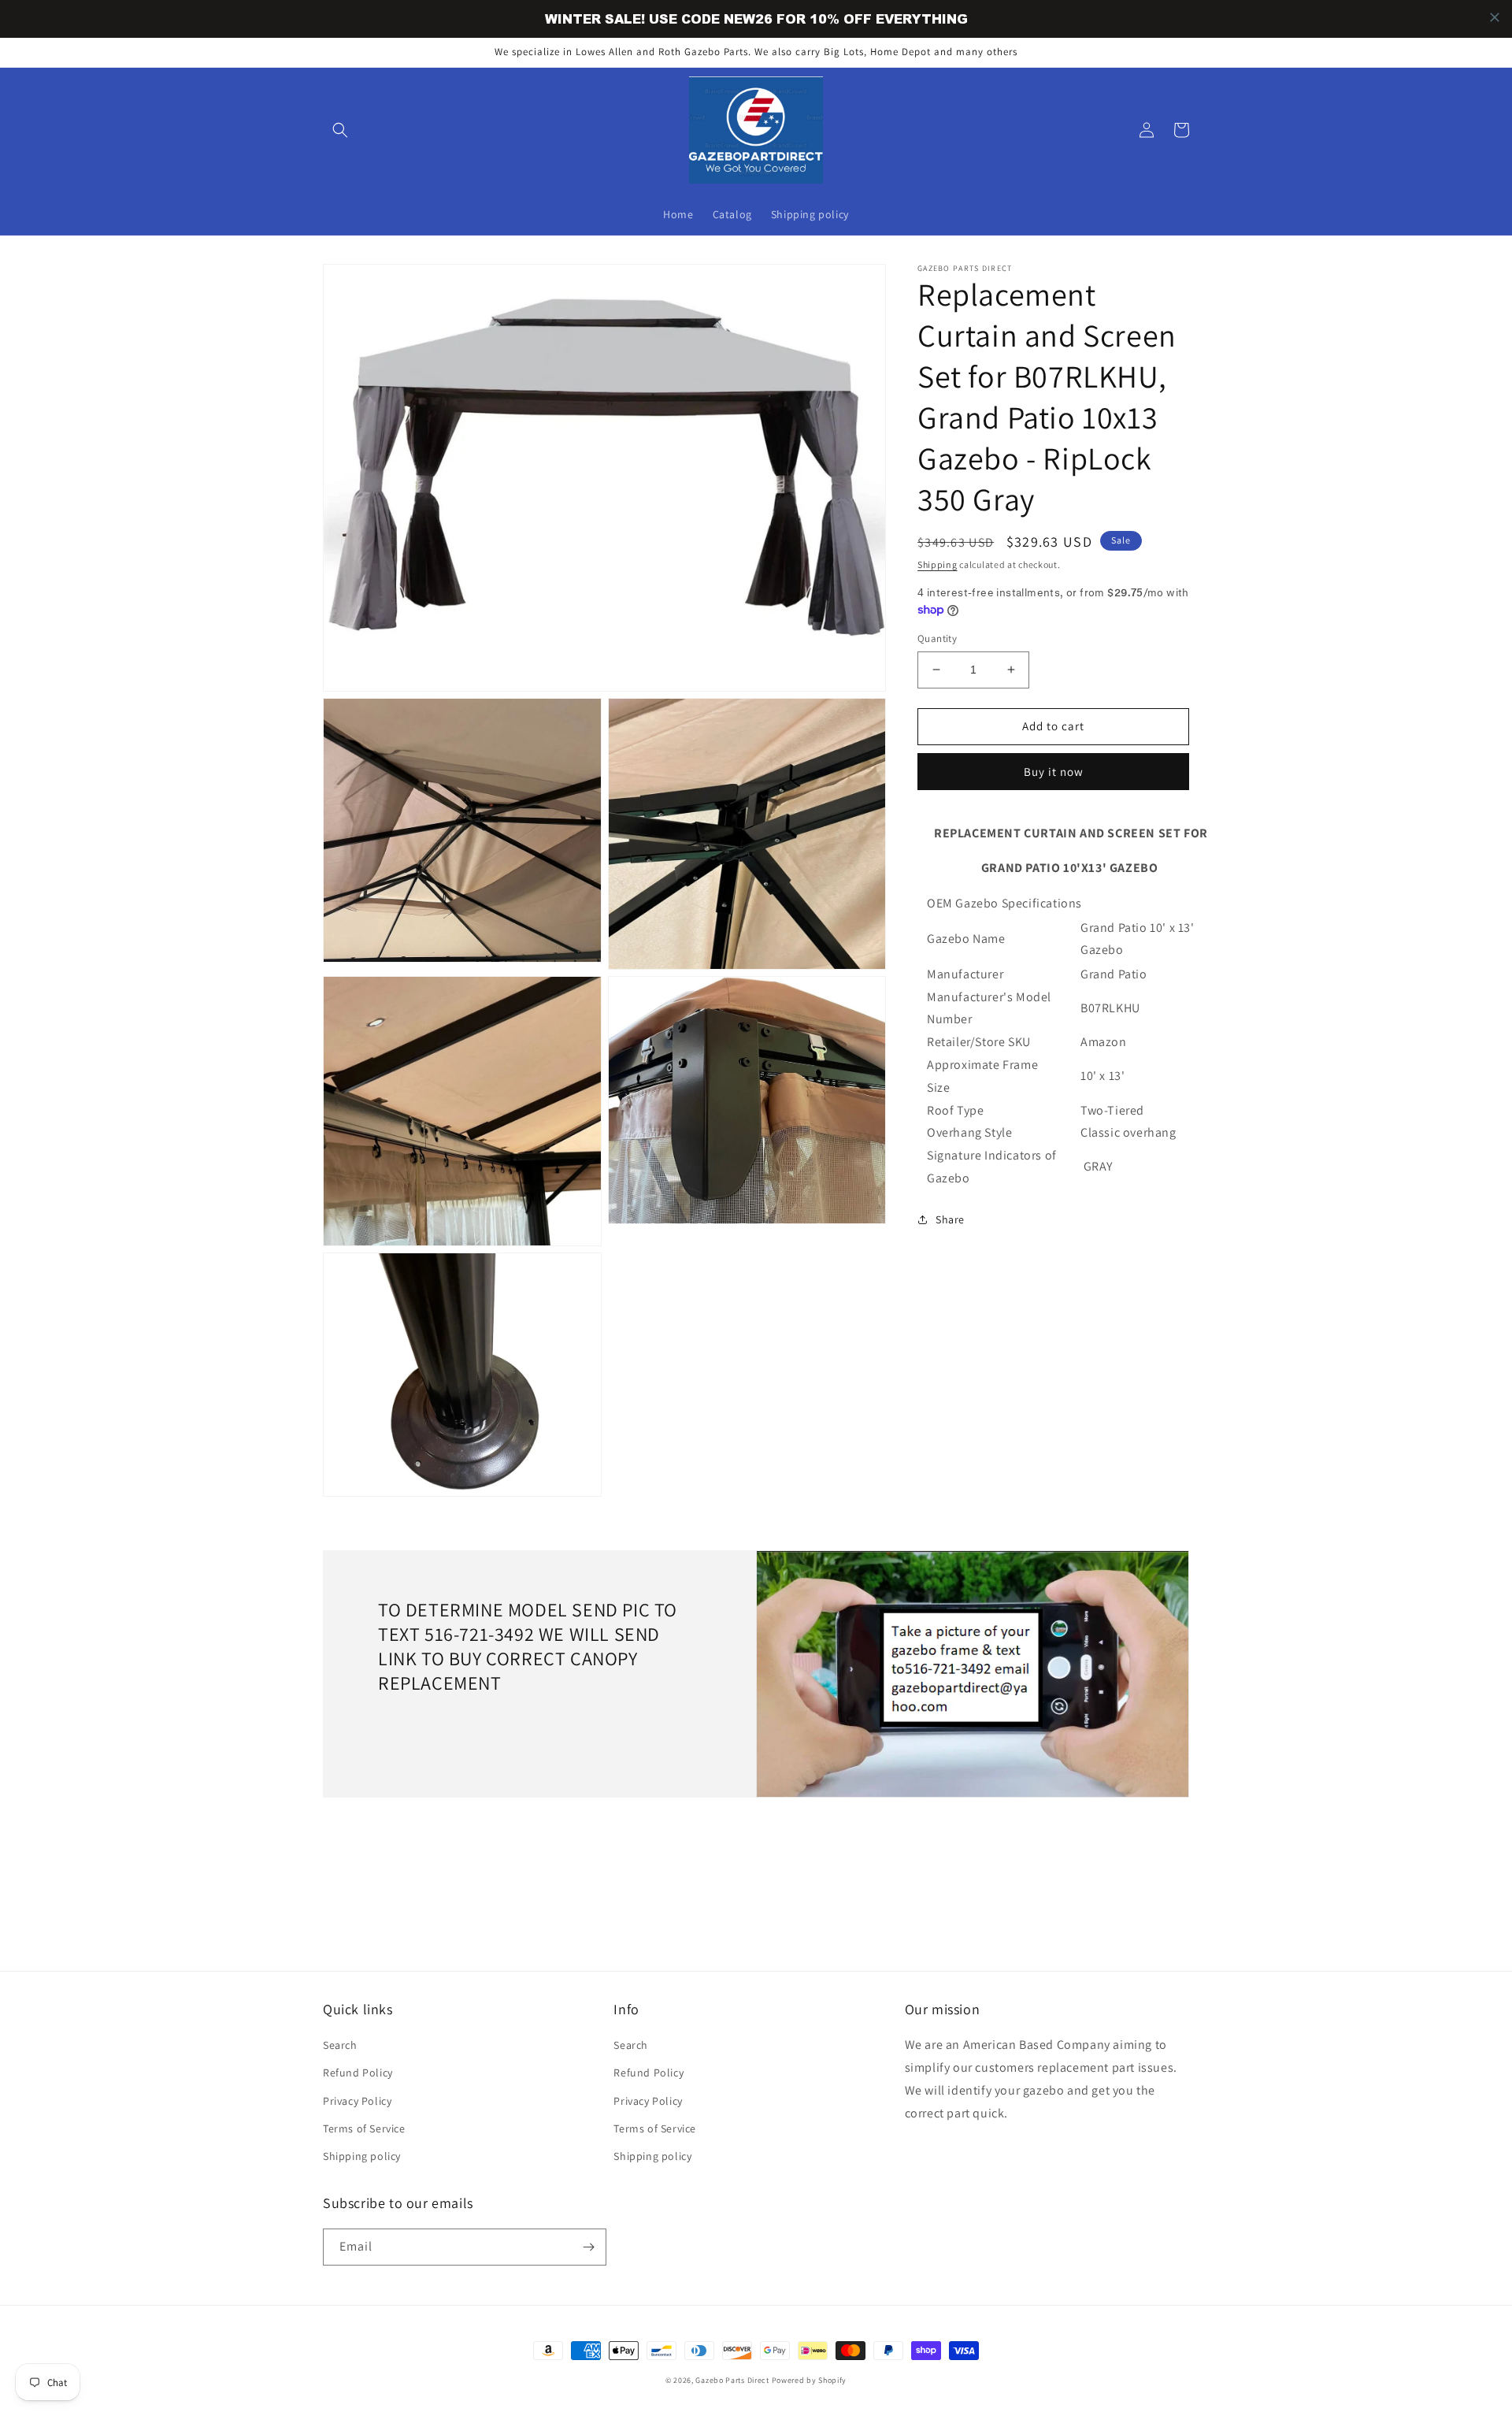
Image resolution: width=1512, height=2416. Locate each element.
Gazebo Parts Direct (732, 2380)
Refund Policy (358, 2073)
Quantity (937, 638)
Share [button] (950, 1219)
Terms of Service (364, 2128)
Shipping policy (362, 2156)
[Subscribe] (588, 2247)
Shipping (938, 564)
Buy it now (1054, 772)
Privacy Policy (357, 2101)
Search (340, 2045)
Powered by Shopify (810, 2380)
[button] (340, 130)
